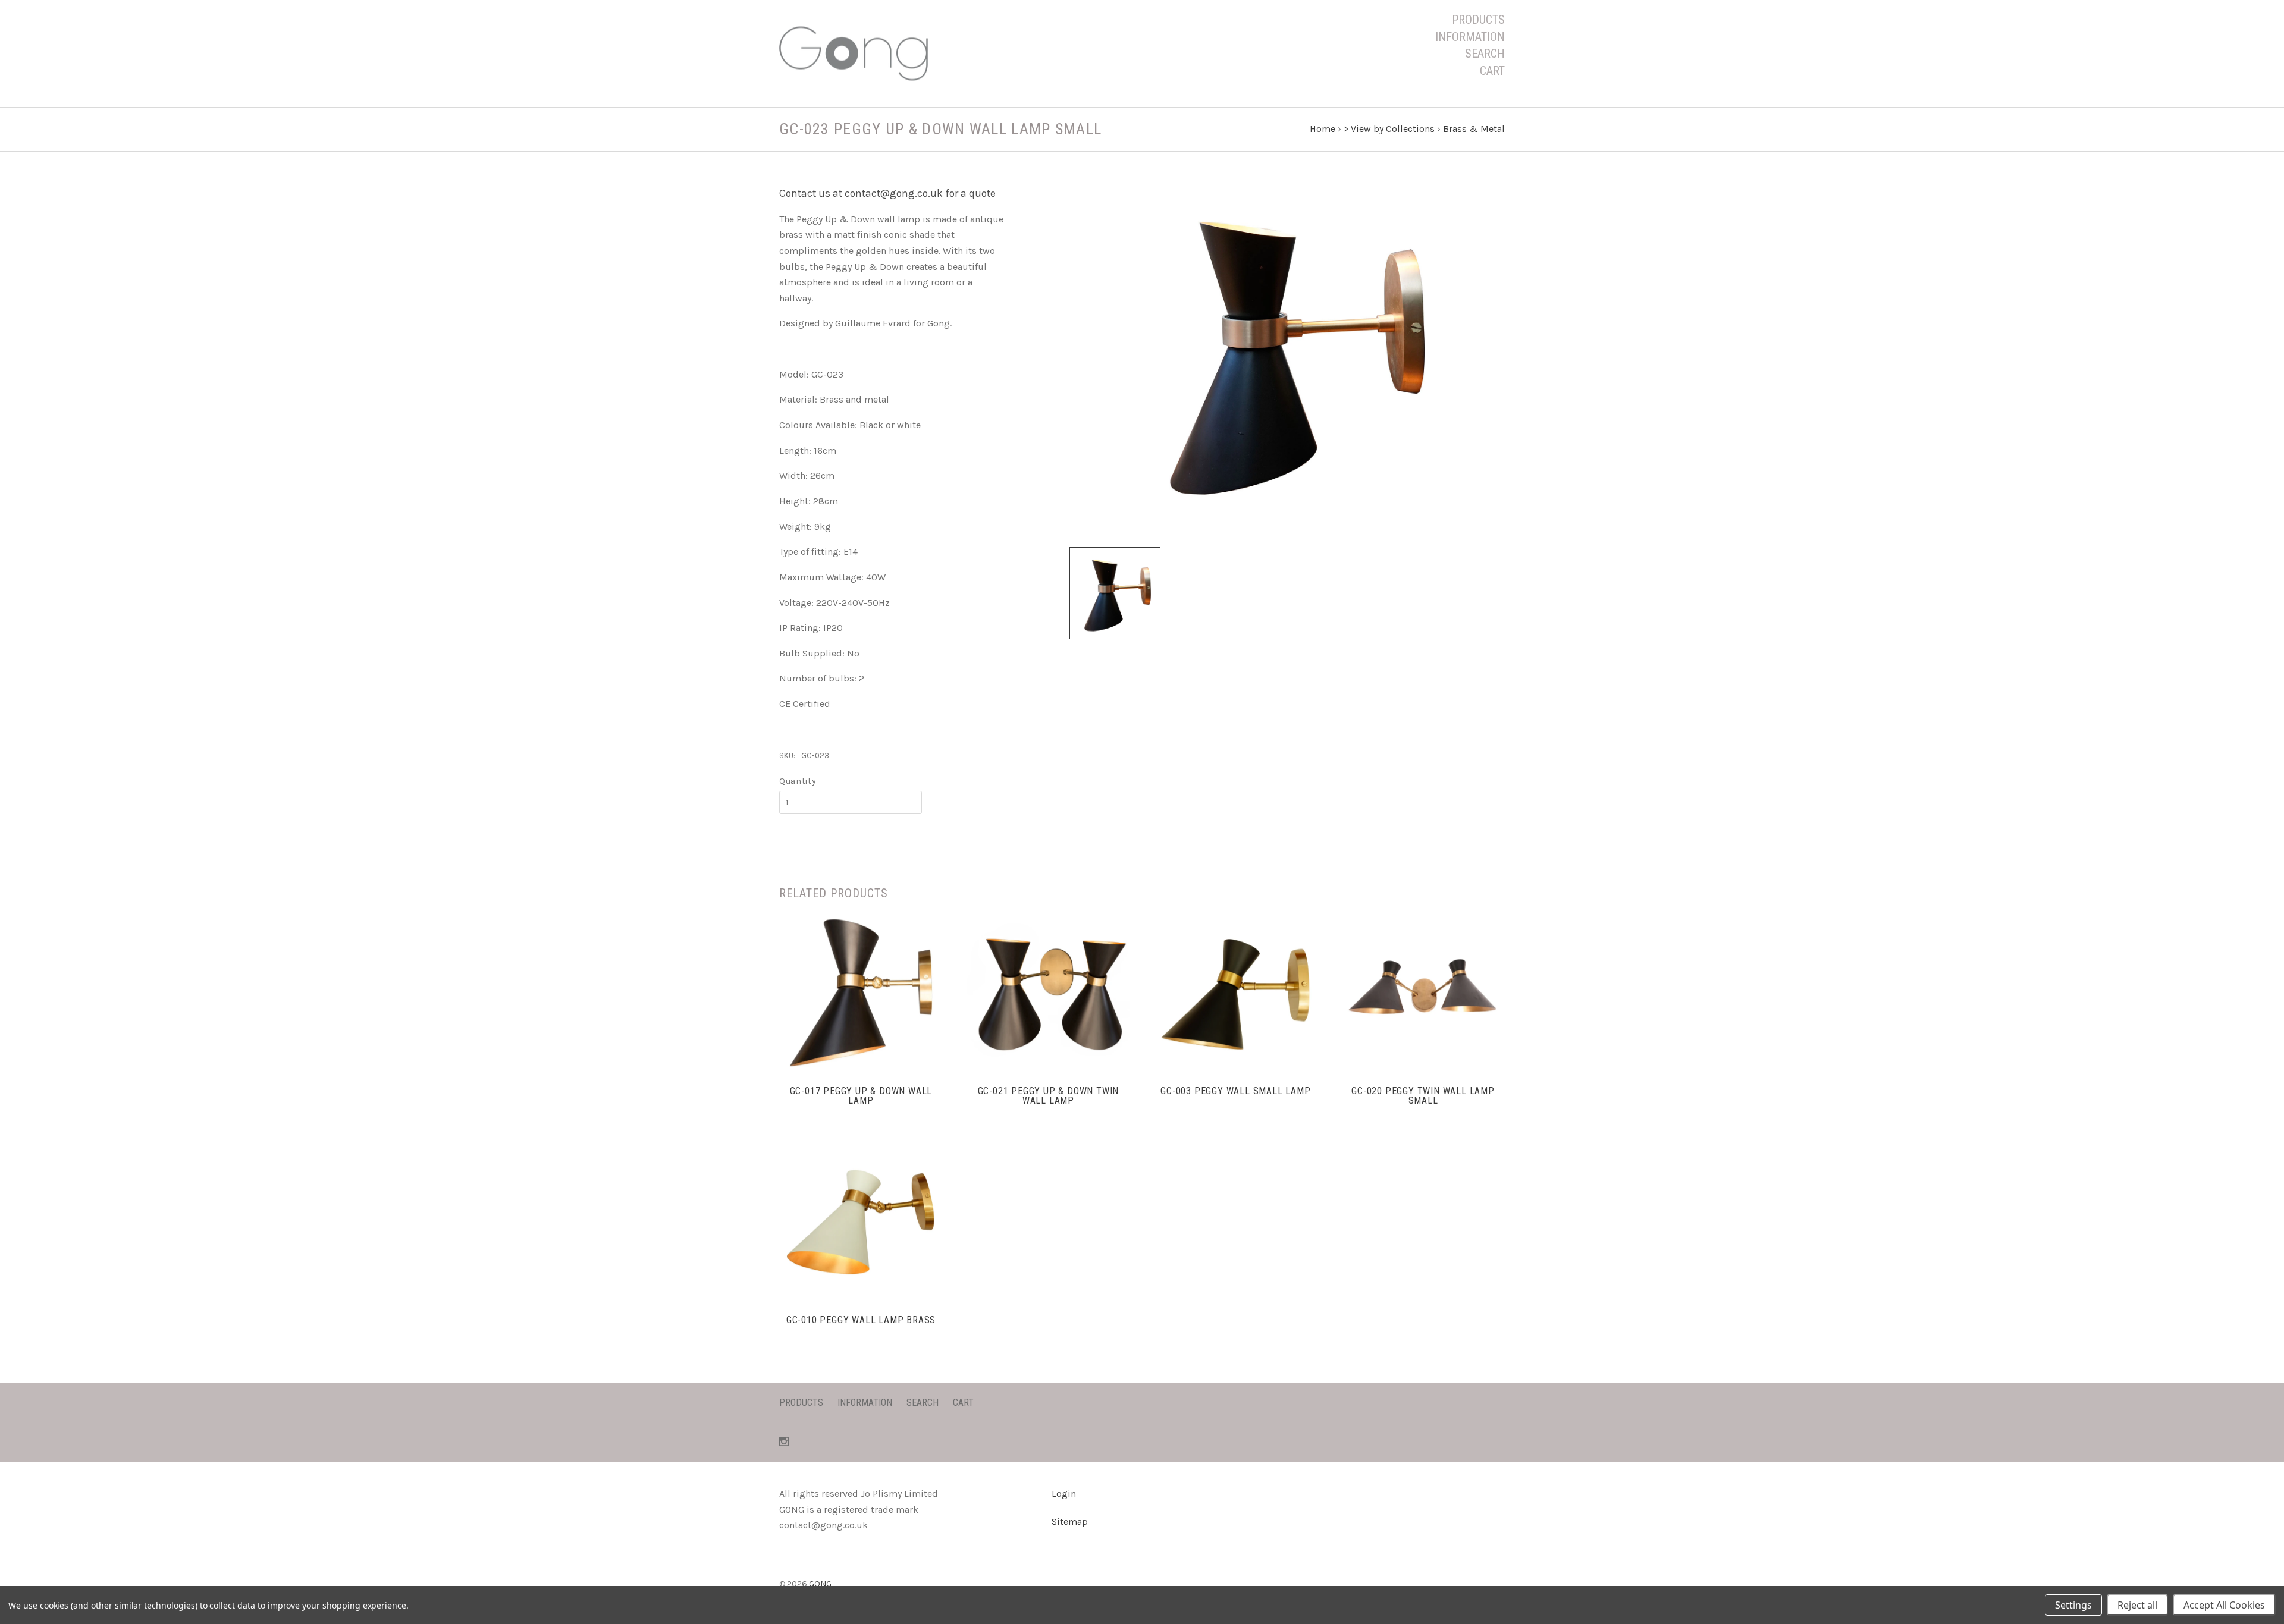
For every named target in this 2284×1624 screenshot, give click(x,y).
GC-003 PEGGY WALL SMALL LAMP (1235, 1091)
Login (1064, 1493)
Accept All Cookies (2224, 1605)
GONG (820, 1584)
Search (1485, 54)
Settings (2073, 1605)
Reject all (2137, 1605)
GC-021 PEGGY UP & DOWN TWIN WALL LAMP (1049, 1096)
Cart (1492, 71)
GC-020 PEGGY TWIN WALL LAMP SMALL (1423, 1096)
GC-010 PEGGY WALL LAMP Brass (861, 1320)
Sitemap (1070, 1521)
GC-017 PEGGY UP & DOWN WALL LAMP (861, 1096)
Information (1470, 37)
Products (1478, 20)
